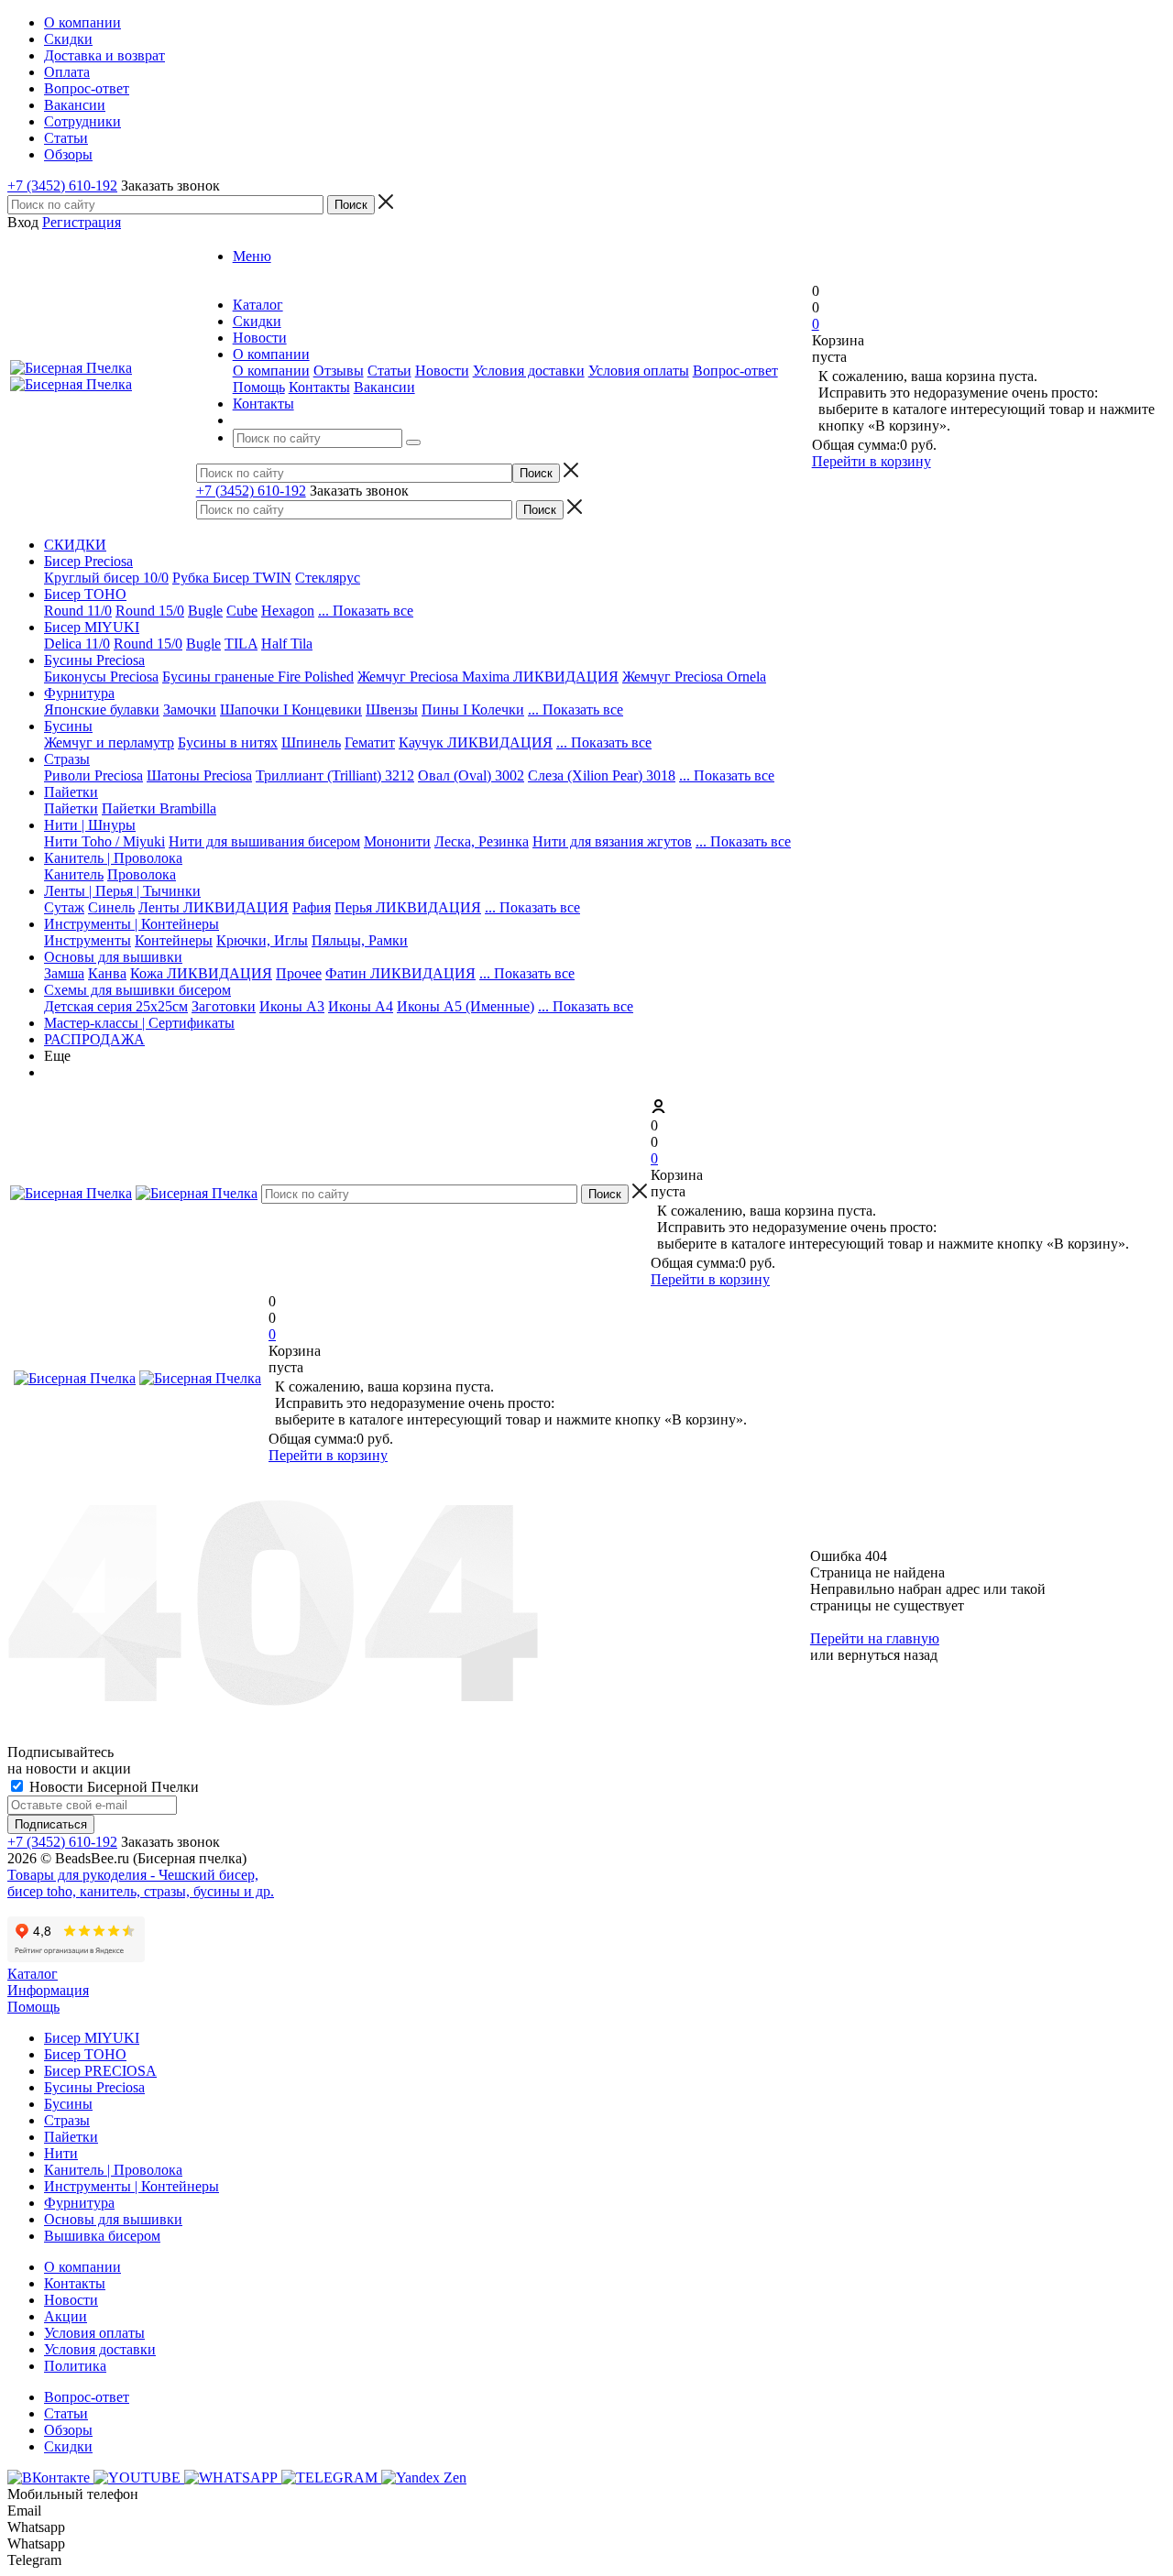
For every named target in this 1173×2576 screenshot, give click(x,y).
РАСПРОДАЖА (94, 1039)
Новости (442, 371)
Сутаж (64, 907)
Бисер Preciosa (88, 561)
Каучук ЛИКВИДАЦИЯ (476, 742)
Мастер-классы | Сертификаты (139, 1023)
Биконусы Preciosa (101, 677)
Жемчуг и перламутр (109, 742)
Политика (75, 2366)
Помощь (259, 387)
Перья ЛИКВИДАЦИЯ (408, 907)
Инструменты (88, 940)
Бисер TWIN (252, 578)
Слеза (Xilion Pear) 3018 (602, 775)
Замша (64, 973)
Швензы (392, 709)
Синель (111, 907)
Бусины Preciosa (94, 660)
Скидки (68, 2446)
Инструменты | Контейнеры (132, 924)
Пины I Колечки (473, 709)
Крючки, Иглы (262, 940)
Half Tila (287, 644)
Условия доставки (529, 371)
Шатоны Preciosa (199, 775)
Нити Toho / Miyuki (104, 841)
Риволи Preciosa (93, 775)
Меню (252, 256)
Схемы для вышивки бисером (137, 990)
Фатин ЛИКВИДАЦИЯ (400, 973)
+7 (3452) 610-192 (62, 186)
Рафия (312, 907)
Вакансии (384, 387)
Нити (61, 2153)
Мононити (397, 841)
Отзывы (339, 371)
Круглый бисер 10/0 (106, 578)
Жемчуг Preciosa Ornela (694, 677)
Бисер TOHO (85, 594)
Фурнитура (79, 693)
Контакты (319, 387)
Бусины (68, 726)
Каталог (33, 1974)
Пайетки (71, 792)
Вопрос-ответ (735, 371)
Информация (48, 1990)
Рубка (192, 578)
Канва (107, 973)
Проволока (142, 874)
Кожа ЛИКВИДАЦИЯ (201, 973)
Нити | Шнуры (90, 825)
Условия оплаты (639, 371)
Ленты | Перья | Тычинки (122, 891)
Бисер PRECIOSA (100, 2071)
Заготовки (224, 1006)
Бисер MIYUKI (92, 627)
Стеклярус (328, 578)
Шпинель (311, 742)
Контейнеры (174, 940)
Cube (242, 611)
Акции (66, 2316)
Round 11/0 (78, 611)
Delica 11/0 (77, 644)
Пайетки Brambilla (159, 808)
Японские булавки (102, 709)
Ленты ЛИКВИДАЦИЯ (214, 907)
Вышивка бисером (102, 2236)
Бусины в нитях (228, 742)
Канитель (74, 874)
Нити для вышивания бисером (264, 841)
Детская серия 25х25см (116, 1006)
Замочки (190, 709)
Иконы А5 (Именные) (466, 1006)
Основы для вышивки (113, 957)
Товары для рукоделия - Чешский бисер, (133, 1875)
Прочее (299, 973)
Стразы (67, 759)
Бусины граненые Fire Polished (258, 677)
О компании (271, 371)
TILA (241, 644)
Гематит (370, 742)
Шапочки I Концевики (291, 709)
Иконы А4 (361, 1006)
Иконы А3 (292, 1006)
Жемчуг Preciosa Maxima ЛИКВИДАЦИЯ (488, 677)
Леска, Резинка (482, 841)
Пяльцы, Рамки (360, 940)
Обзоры (68, 2430)
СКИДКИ (75, 545)
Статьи (389, 371)
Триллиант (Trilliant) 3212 (335, 775)
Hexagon (288, 611)
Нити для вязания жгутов (612, 841)
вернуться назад (888, 1655)
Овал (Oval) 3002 (471, 775)
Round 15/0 (150, 611)
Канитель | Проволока (113, 858)
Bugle (205, 611)
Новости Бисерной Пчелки (112, 1787)
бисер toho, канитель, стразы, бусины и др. (141, 1891)
